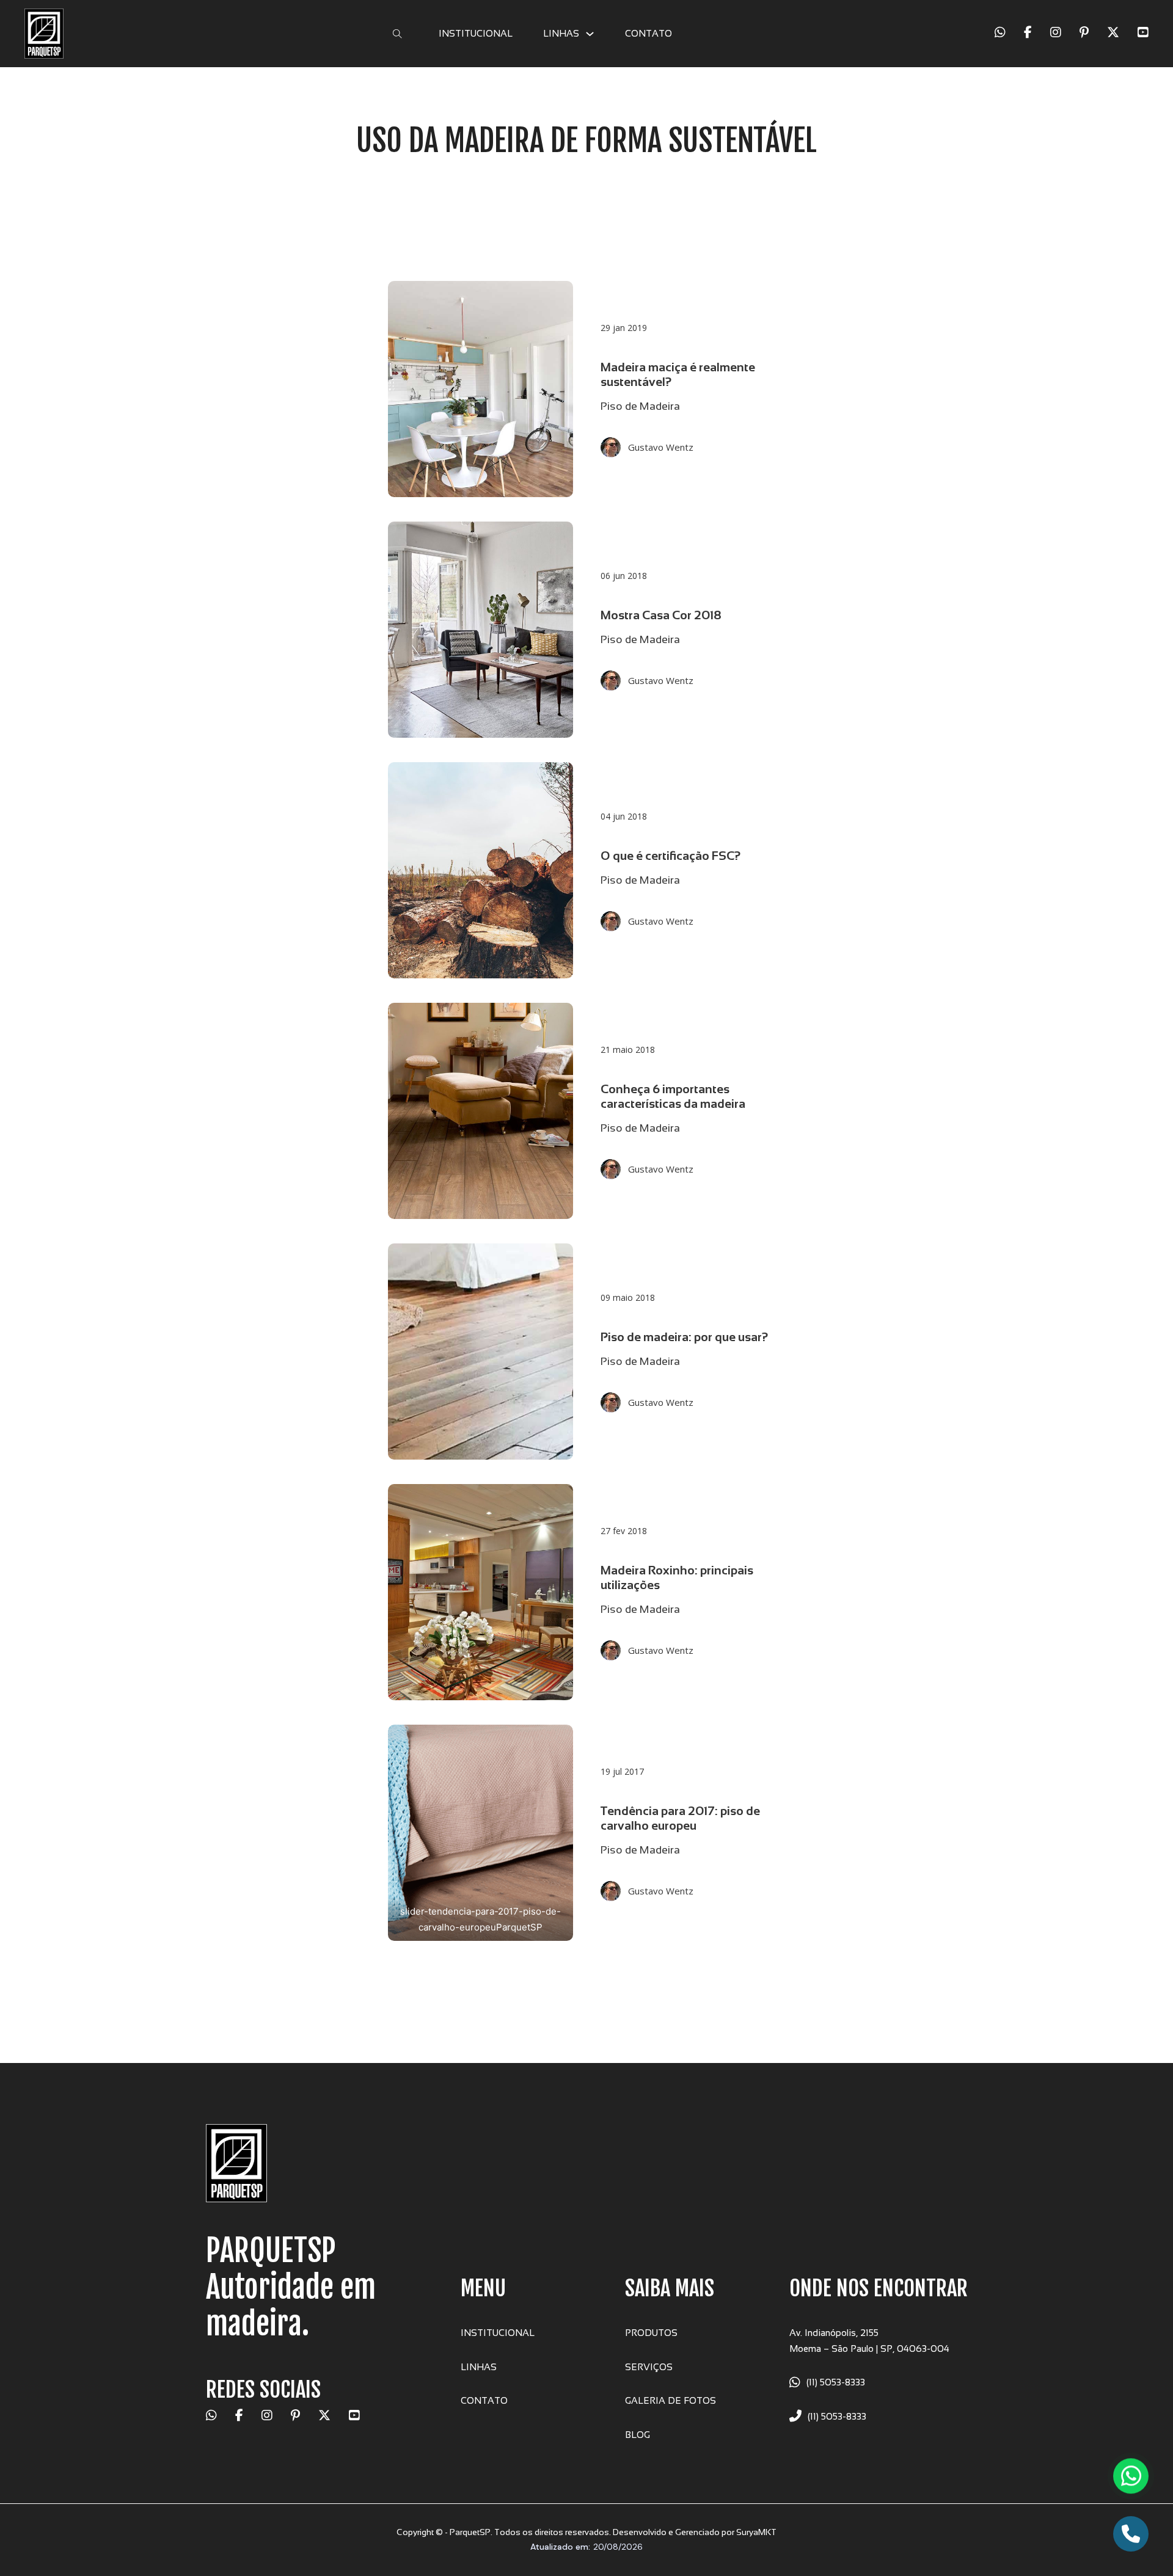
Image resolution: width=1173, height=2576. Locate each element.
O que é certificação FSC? (671, 856)
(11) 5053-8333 (836, 2382)
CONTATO (649, 33)
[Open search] (397, 34)
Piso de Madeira (640, 406)
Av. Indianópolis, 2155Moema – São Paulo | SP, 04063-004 (869, 2341)
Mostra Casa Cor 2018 (661, 615)
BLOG (638, 2435)
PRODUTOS (651, 2333)
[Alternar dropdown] (590, 34)
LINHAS (561, 33)
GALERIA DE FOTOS (671, 2400)
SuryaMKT (756, 2532)
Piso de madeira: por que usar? (685, 1337)
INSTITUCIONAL (476, 33)
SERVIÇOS (649, 2367)
